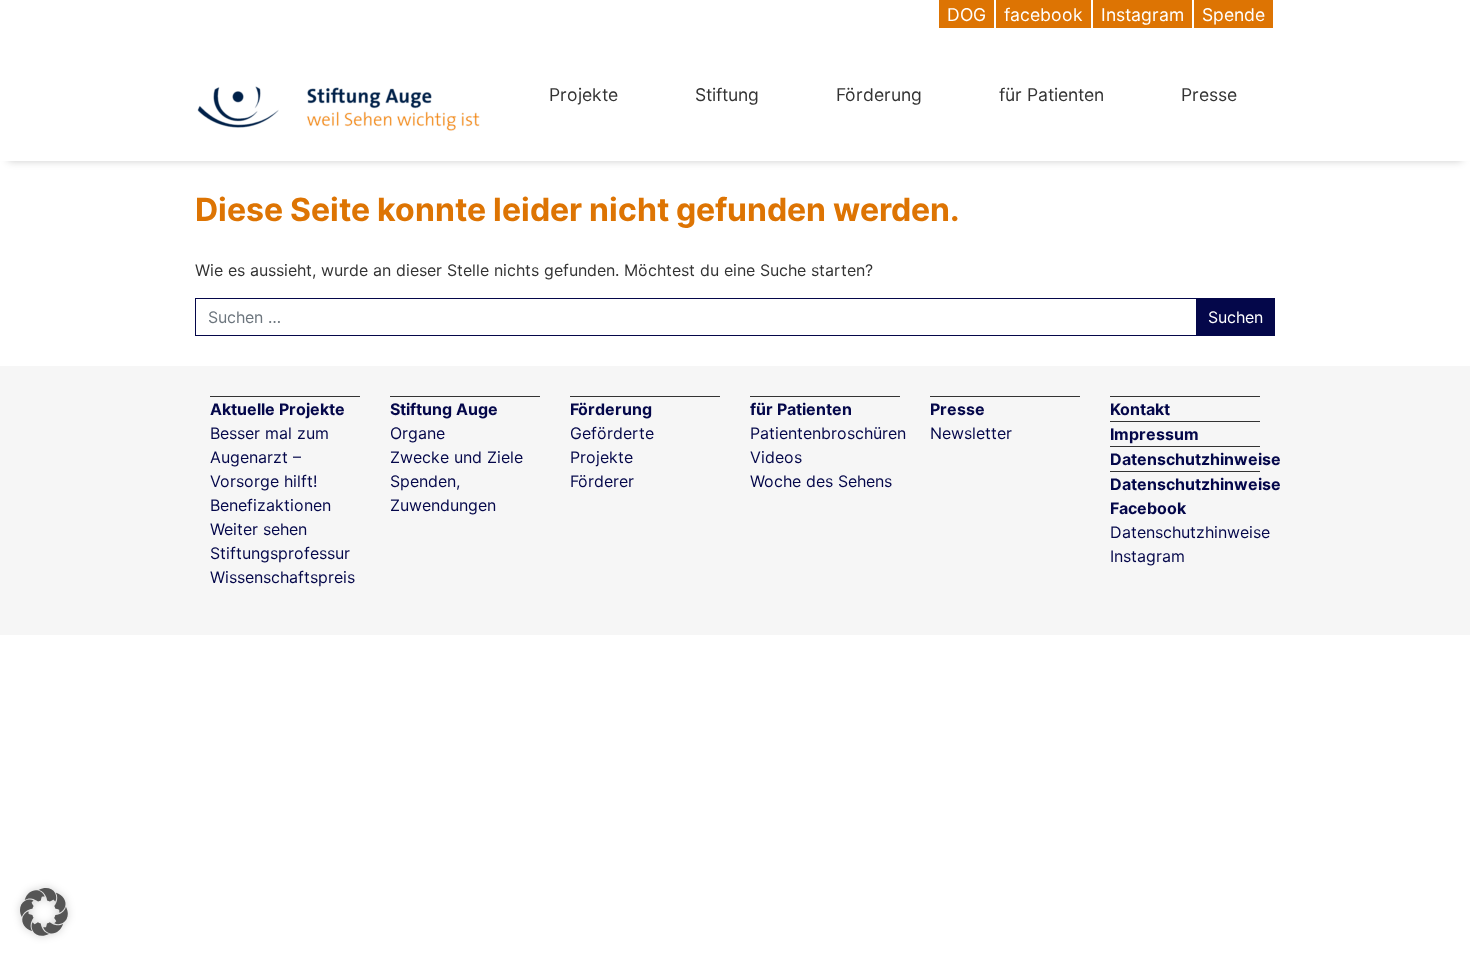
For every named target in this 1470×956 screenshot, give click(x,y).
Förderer (602, 481)
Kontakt (1140, 409)
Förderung (879, 94)
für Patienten (1051, 94)
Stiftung (727, 94)
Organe (417, 433)
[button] (44, 912)
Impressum (1154, 434)
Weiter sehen (258, 529)
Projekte (583, 94)
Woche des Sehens (821, 481)
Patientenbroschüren (828, 433)
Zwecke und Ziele (456, 457)
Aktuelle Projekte (277, 409)
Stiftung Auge (444, 409)
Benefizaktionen (270, 505)
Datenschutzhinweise (1195, 459)
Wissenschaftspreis (282, 577)
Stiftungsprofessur (280, 553)
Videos (776, 457)
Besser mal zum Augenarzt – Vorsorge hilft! (269, 457)
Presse (1209, 94)
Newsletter (971, 433)
